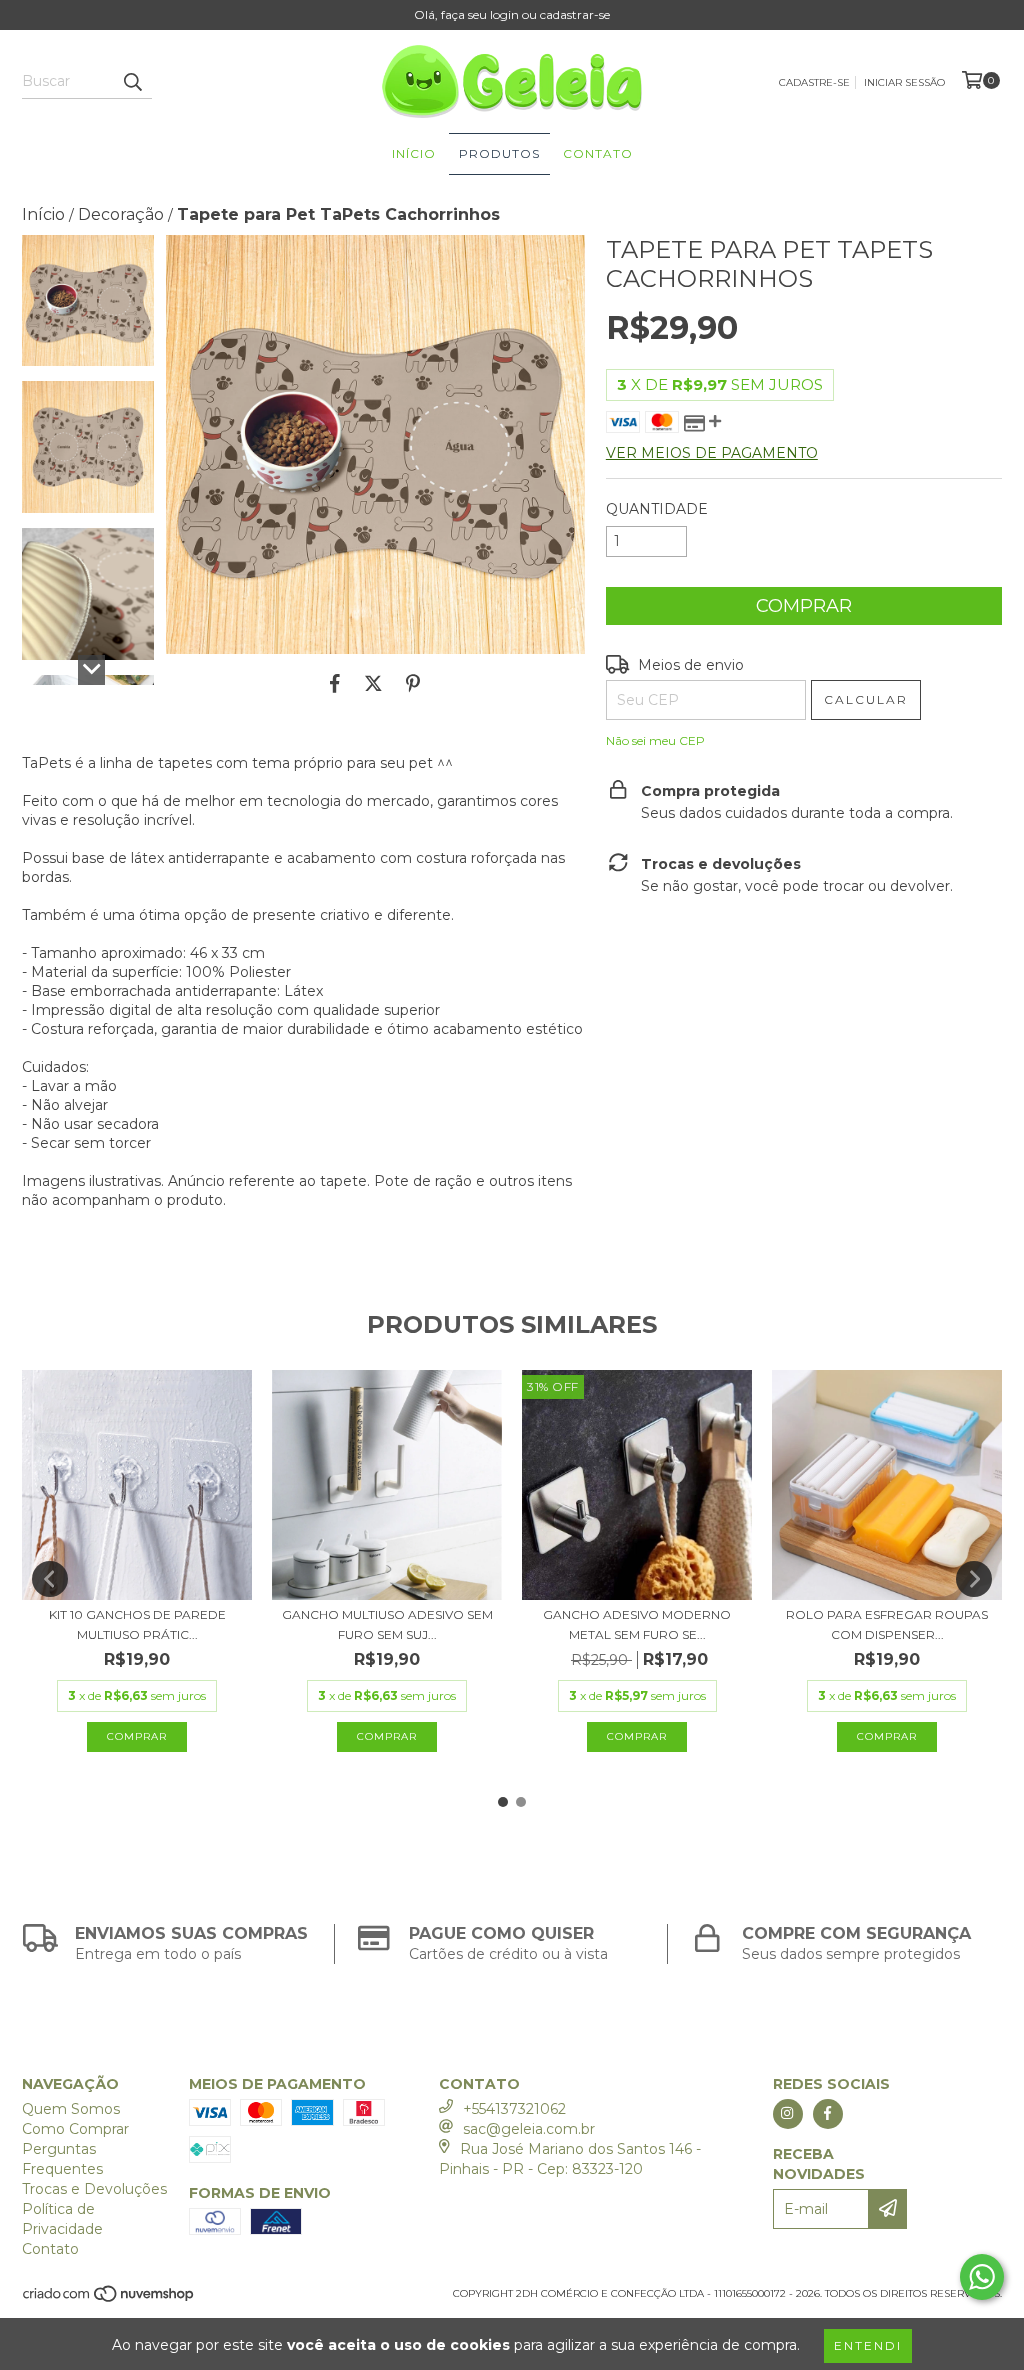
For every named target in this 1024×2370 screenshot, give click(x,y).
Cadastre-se (814, 82)
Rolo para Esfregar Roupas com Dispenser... (887, 1624)
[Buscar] (132, 81)
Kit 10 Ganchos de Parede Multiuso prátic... (137, 1624)
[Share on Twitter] (373, 684)
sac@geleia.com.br (529, 2129)
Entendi (868, 2345)
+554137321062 (514, 2109)
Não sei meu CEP (655, 740)
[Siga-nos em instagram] (788, 2114)
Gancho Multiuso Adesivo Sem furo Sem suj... (387, 1624)
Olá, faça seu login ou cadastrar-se (512, 14)
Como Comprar (75, 2129)
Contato (598, 153)
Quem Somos (71, 2109)
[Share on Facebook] (335, 684)
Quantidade (657, 509)
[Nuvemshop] (109, 2299)
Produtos (499, 153)
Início (414, 153)
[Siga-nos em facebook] (828, 2114)
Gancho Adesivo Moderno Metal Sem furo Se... (637, 1624)
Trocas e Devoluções (94, 2189)
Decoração (121, 214)
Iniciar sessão (904, 82)
